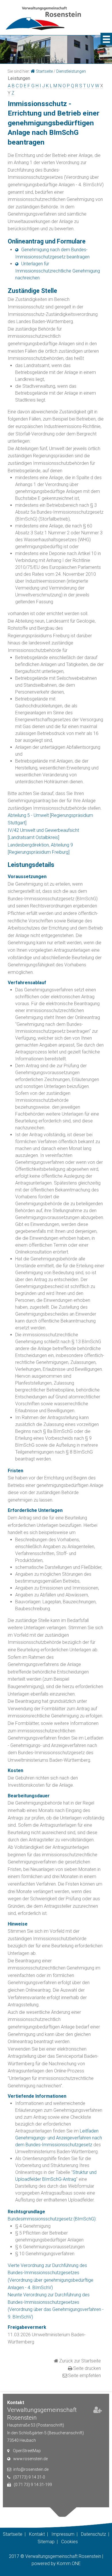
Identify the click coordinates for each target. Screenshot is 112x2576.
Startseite (44, 71)
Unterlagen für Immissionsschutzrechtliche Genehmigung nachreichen (58, 271)
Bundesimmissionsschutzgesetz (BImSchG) (52, 2219)
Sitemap (46, 2542)
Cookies (69, 2542)
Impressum (63, 2534)
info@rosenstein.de (31, 2469)
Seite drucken (87, 2368)
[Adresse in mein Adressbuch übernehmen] (98, 2411)
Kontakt (37, 2534)
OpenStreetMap (27, 2451)
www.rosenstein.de (30, 2459)
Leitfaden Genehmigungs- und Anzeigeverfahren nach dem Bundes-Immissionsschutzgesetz (59, 2138)
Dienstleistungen (71, 71)
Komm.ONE (69, 2563)
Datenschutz (93, 2534)
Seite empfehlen (84, 2376)
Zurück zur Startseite (80, 2361)
